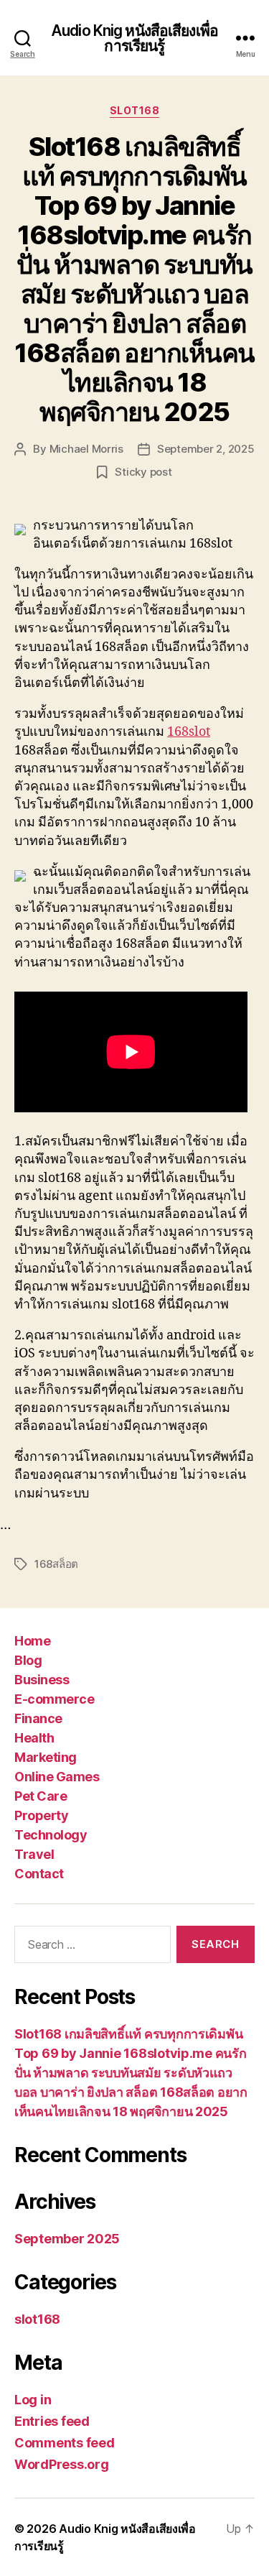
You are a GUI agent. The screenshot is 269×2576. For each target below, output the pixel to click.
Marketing (46, 1757)
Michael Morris (86, 449)
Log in (33, 2400)
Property (41, 1815)
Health (34, 1738)
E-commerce (54, 1699)
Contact (39, 1874)
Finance (38, 1718)
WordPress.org (62, 2464)
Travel (34, 1854)
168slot (189, 732)
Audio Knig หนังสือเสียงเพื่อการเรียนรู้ (134, 38)
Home (32, 1641)
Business (42, 1680)
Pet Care (41, 1796)
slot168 (135, 110)
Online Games (57, 1777)
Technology (51, 1835)
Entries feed (52, 2421)
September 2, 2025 (206, 449)
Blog (28, 1660)
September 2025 (67, 2239)
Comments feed (65, 2443)
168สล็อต (56, 1564)
